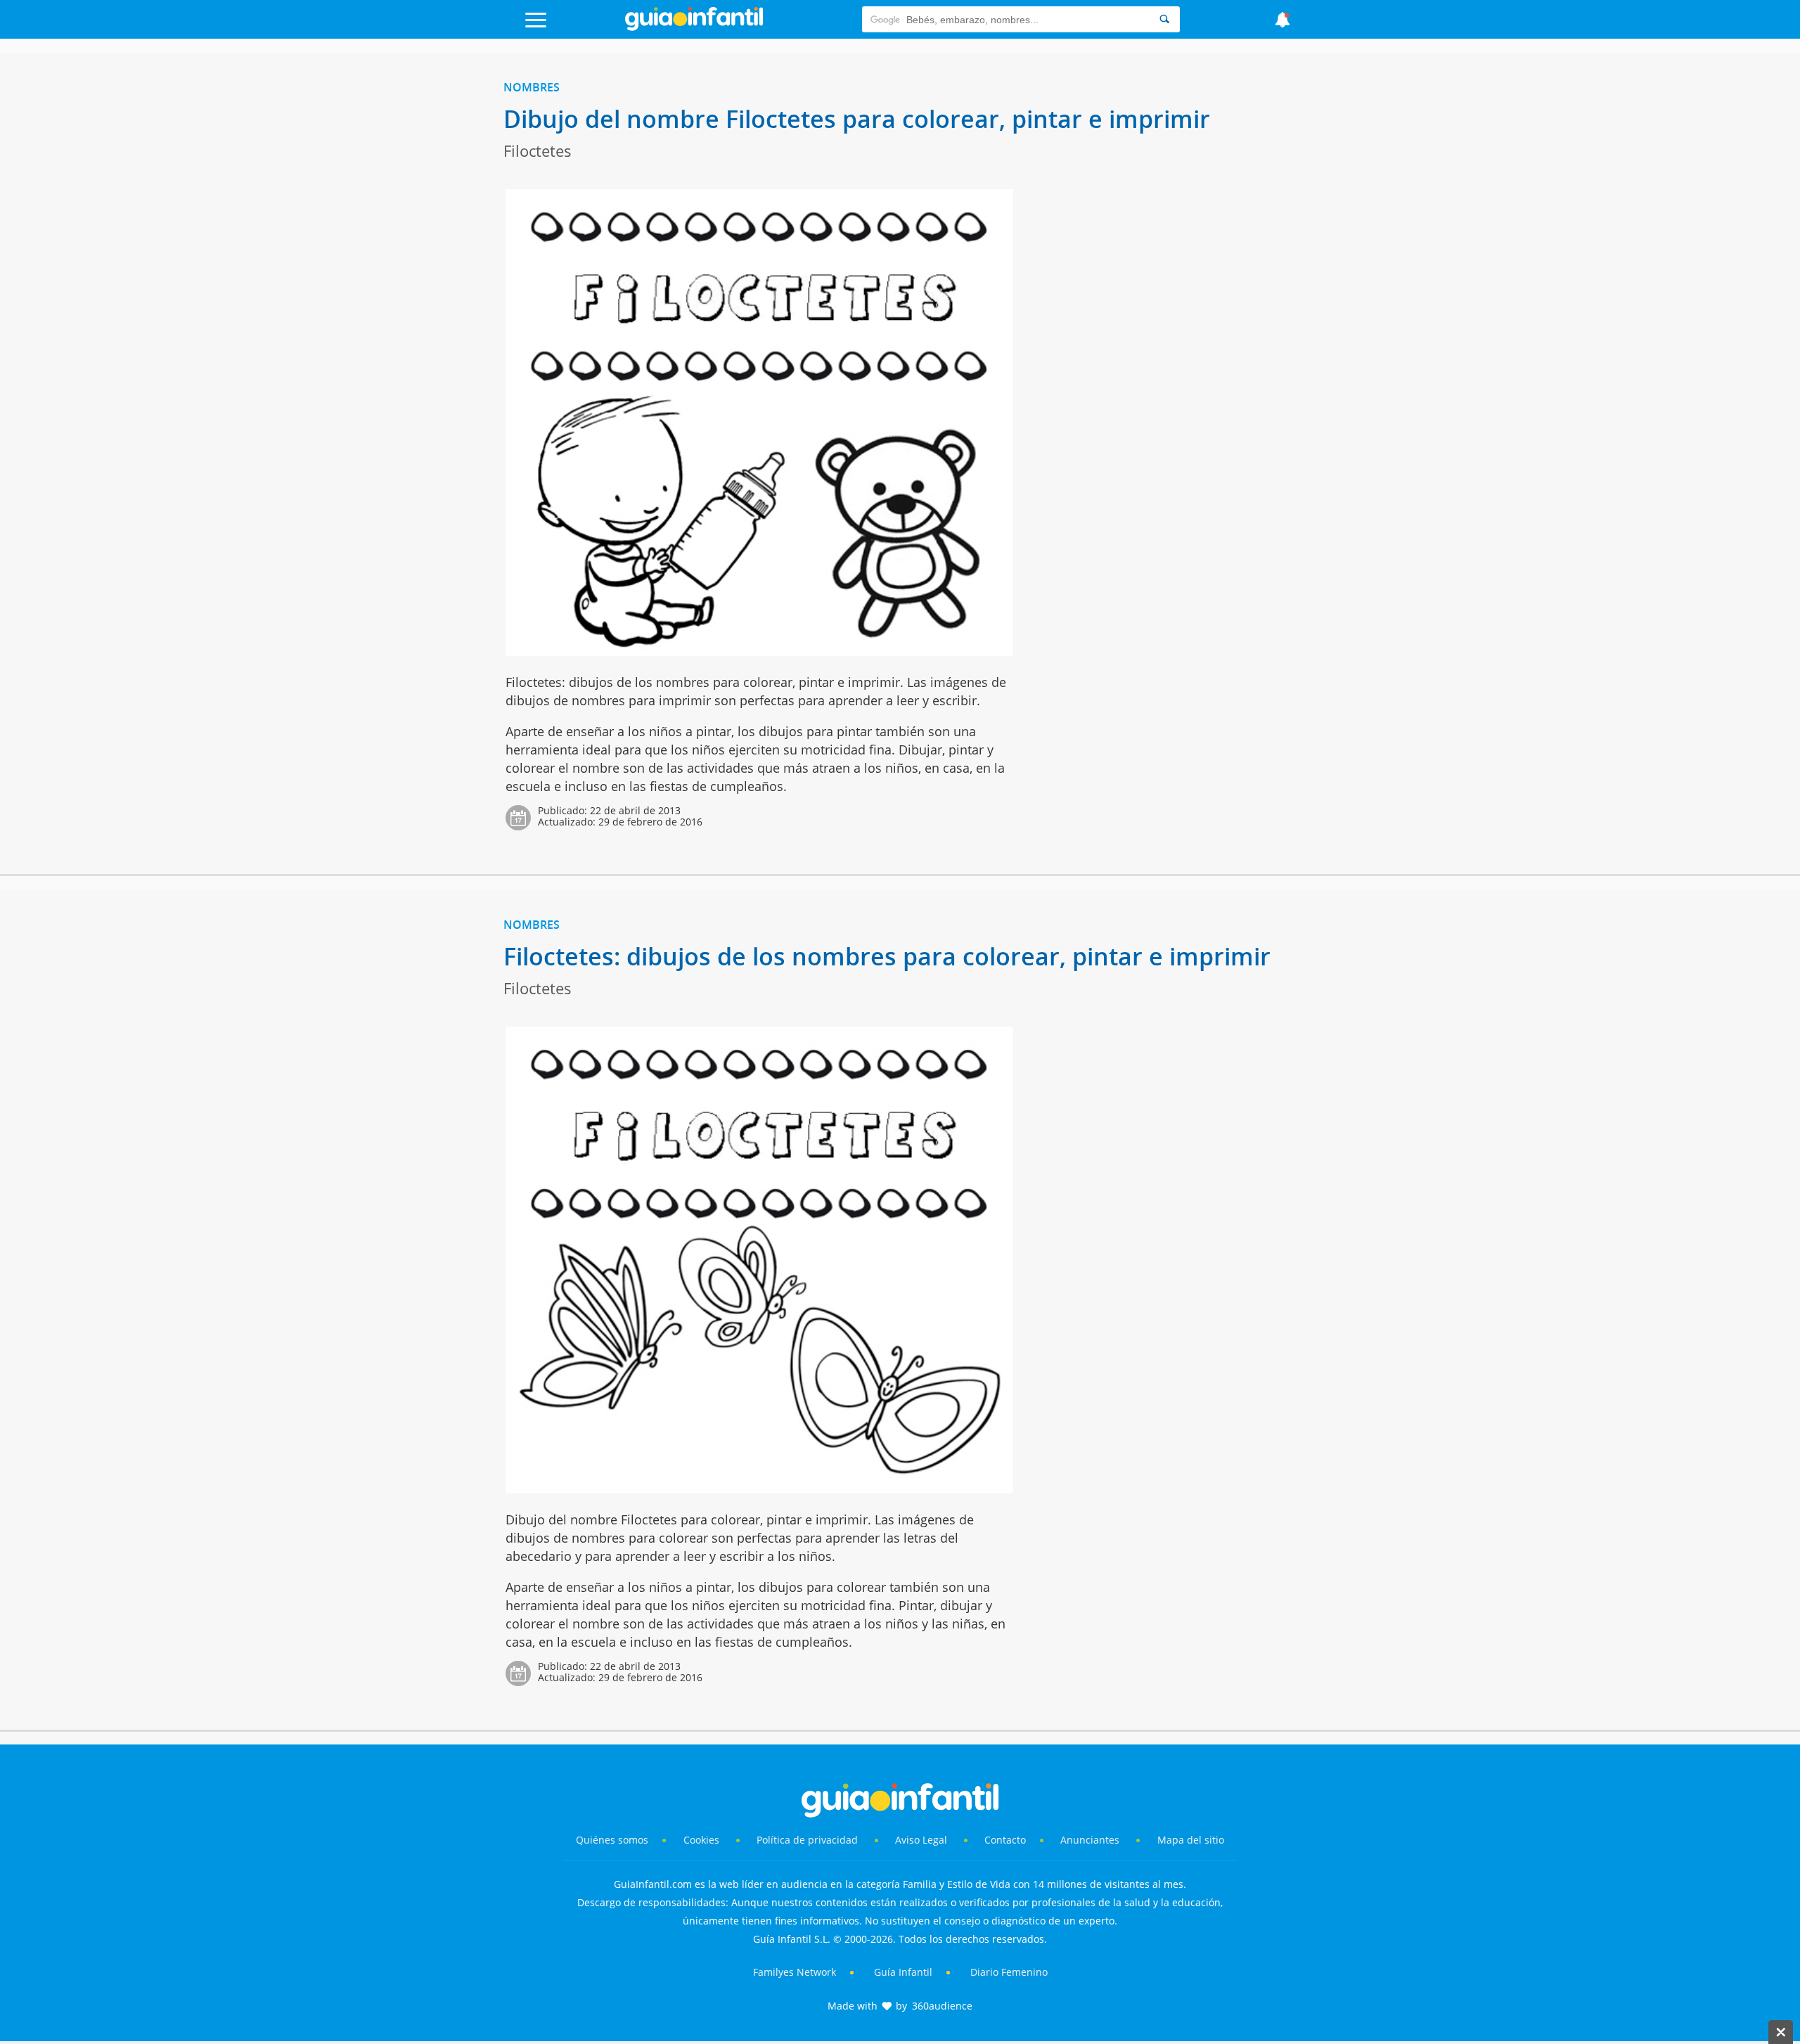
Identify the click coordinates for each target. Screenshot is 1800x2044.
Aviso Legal (921, 1840)
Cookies (703, 1840)
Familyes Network (795, 1972)
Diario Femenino (1009, 1972)
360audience (942, 2006)
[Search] (1164, 19)
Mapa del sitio (1191, 1840)
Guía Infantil (903, 1972)
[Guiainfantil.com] (694, 27)
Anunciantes (1090, 1840)
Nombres (532, 87)
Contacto (1005, 1840)
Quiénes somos (612, 1840)
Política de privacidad (809, 1840)
